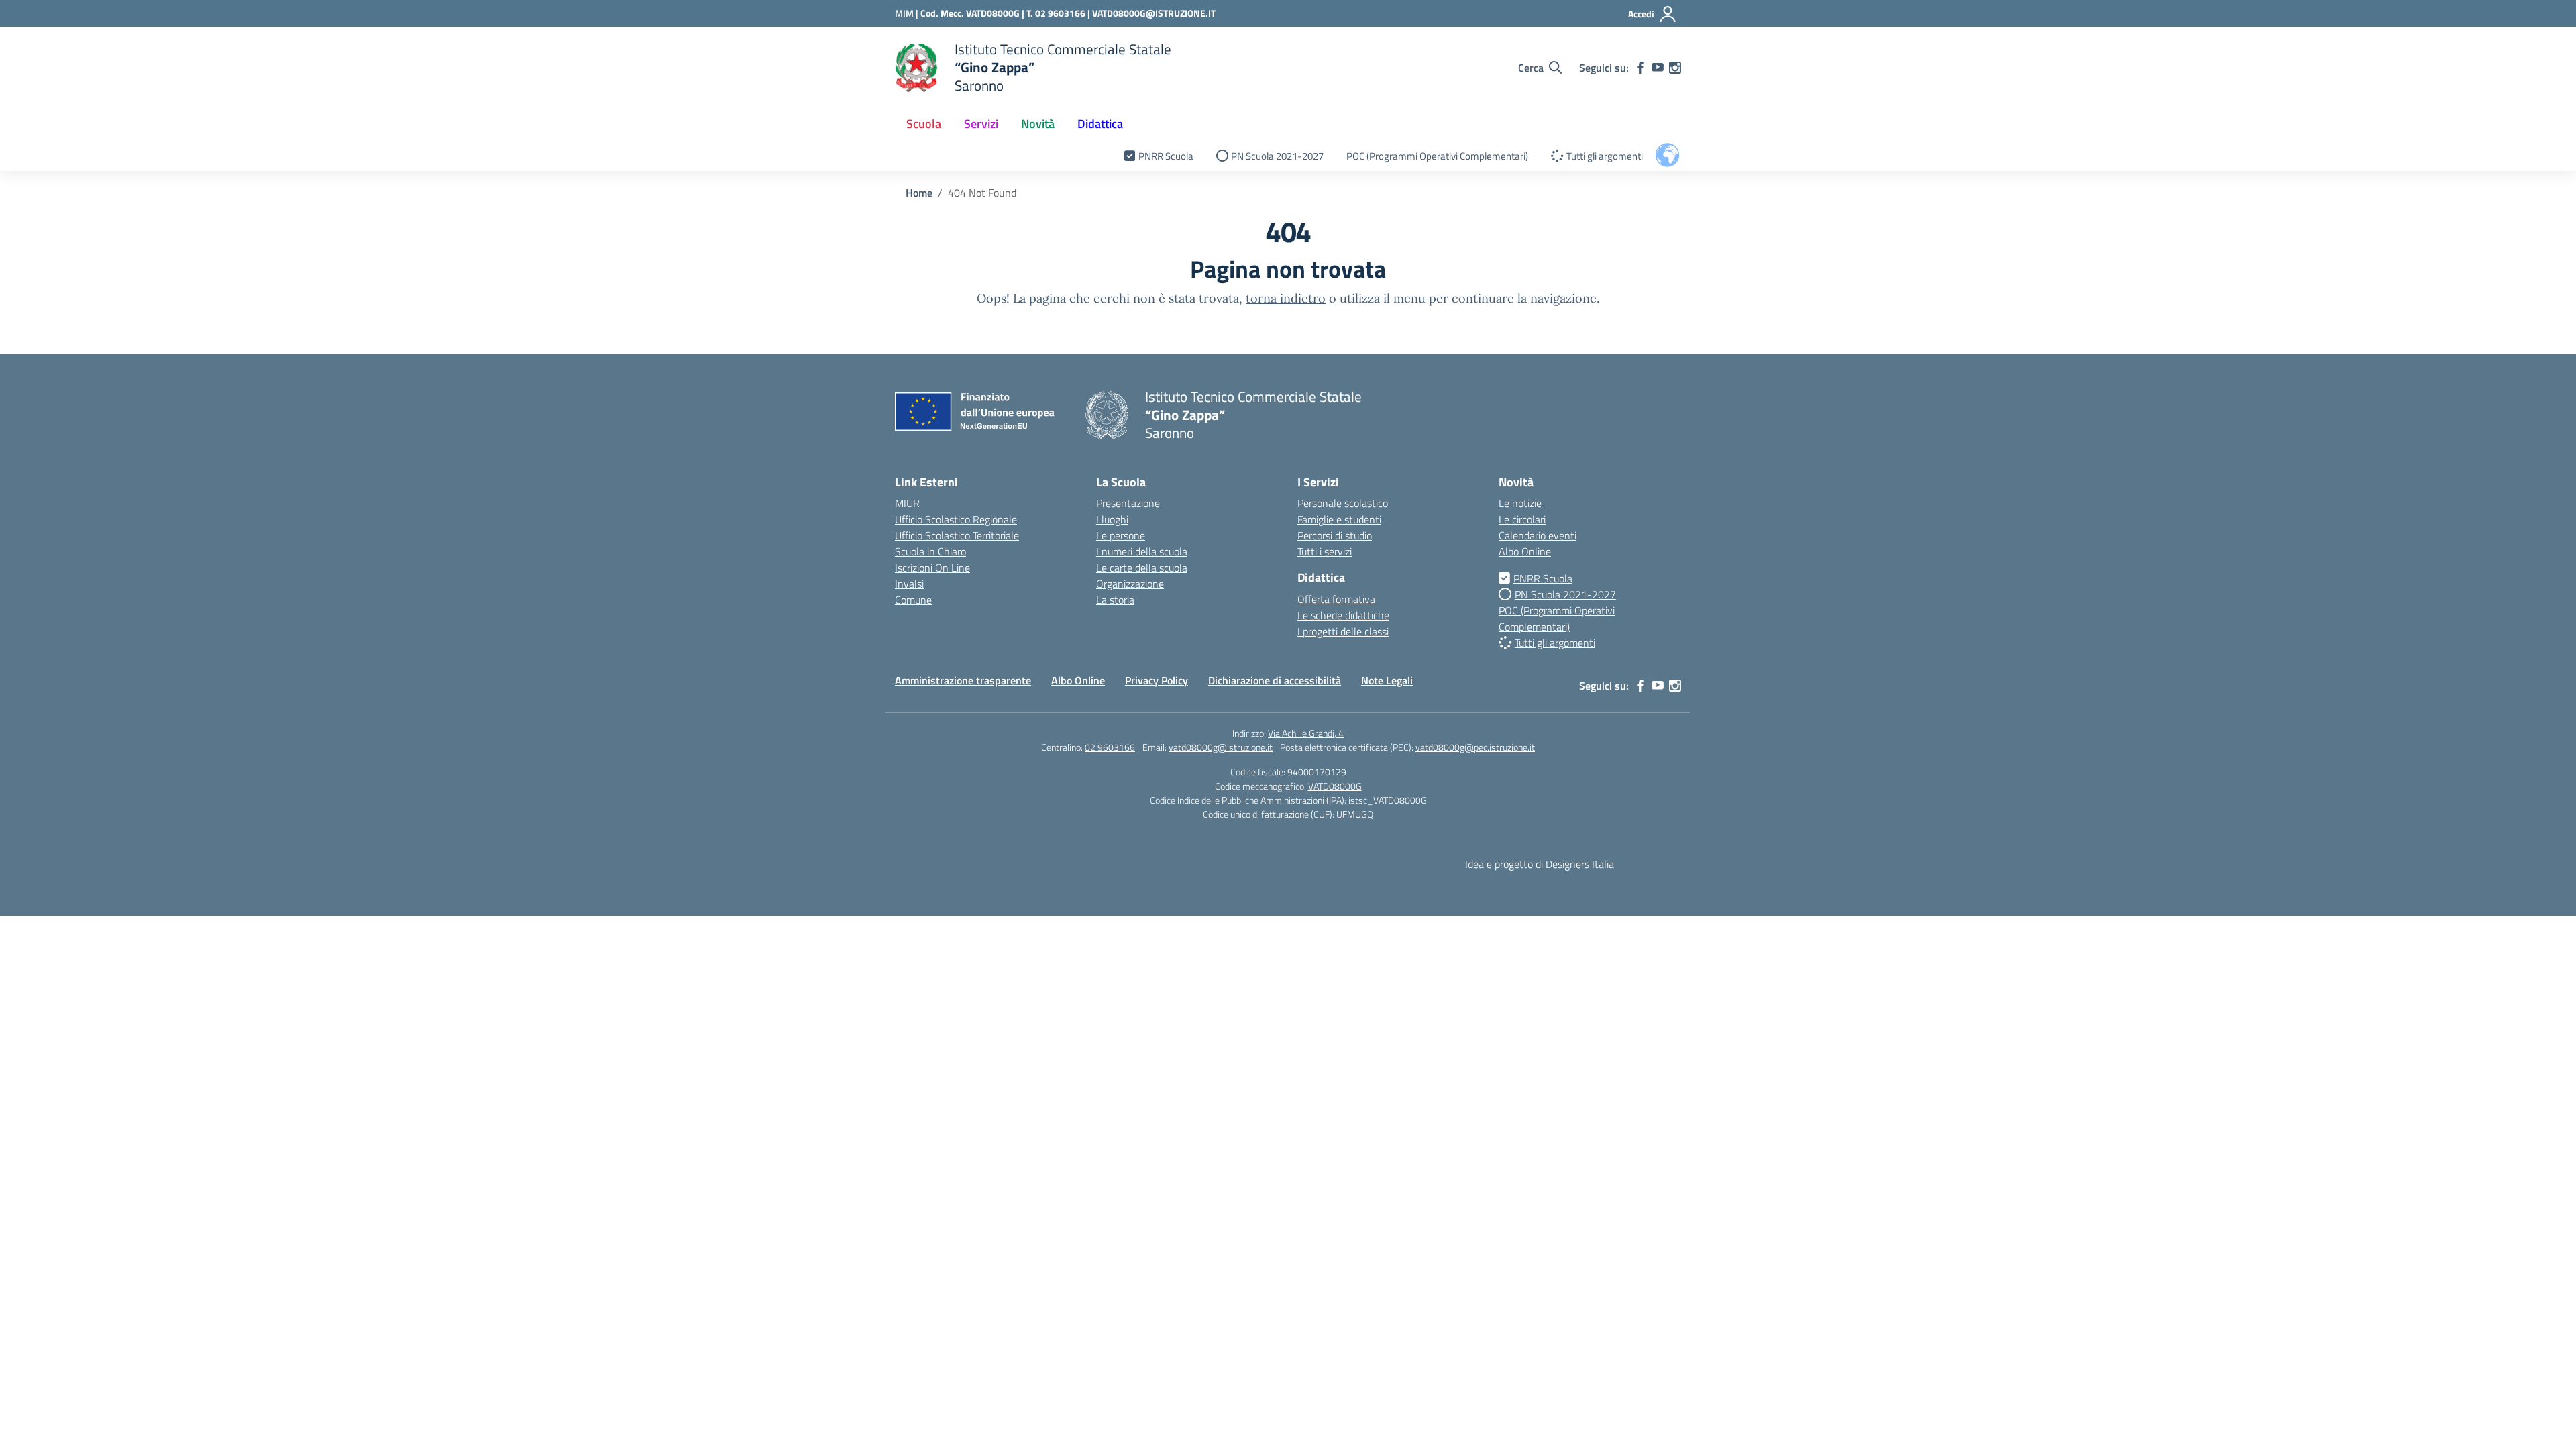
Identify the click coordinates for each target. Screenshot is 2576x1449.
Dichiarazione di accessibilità (1275, 680)
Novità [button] (1038, 124)
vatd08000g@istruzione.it (1221, 747)
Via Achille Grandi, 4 (1306, 733)
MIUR (907, 503)
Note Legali (1387, 680)
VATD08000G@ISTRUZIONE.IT (1154, 13)
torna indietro (1286, 298)
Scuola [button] (924, 124)
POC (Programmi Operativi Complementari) (1437, 156)
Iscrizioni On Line (932, 568)
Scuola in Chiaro (930, 551)
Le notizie (1520, 503)
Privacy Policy (1157, 680)
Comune (913, 600)
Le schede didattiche (1343, 615)
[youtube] (1658, 68)
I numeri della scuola (1142, 551)
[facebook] (1640, 68)
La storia (1115, 600)
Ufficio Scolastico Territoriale (957, 535)
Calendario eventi (1538, 535)
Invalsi (909, 584)
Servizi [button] (981, 124)
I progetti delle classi (1343, 631)
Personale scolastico (1343, 503)
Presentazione (1128, 503)
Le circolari (1522, 519)
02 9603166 (1110, 747)
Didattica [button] (1100, 124)
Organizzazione (1130, 584)
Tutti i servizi (1325, 551)
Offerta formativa (1336, 599)
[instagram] (1675, 68)
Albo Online (1525, 551)
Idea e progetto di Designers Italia (1540, 864)
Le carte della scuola (1142, 568)
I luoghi (1112, 519)
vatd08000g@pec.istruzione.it (1475, 747)
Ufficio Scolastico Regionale (956, 519)
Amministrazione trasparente (963, 680)
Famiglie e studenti (1339, 519)
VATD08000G (1335, 786)
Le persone (1121, 535)
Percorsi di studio (1335, 535)
